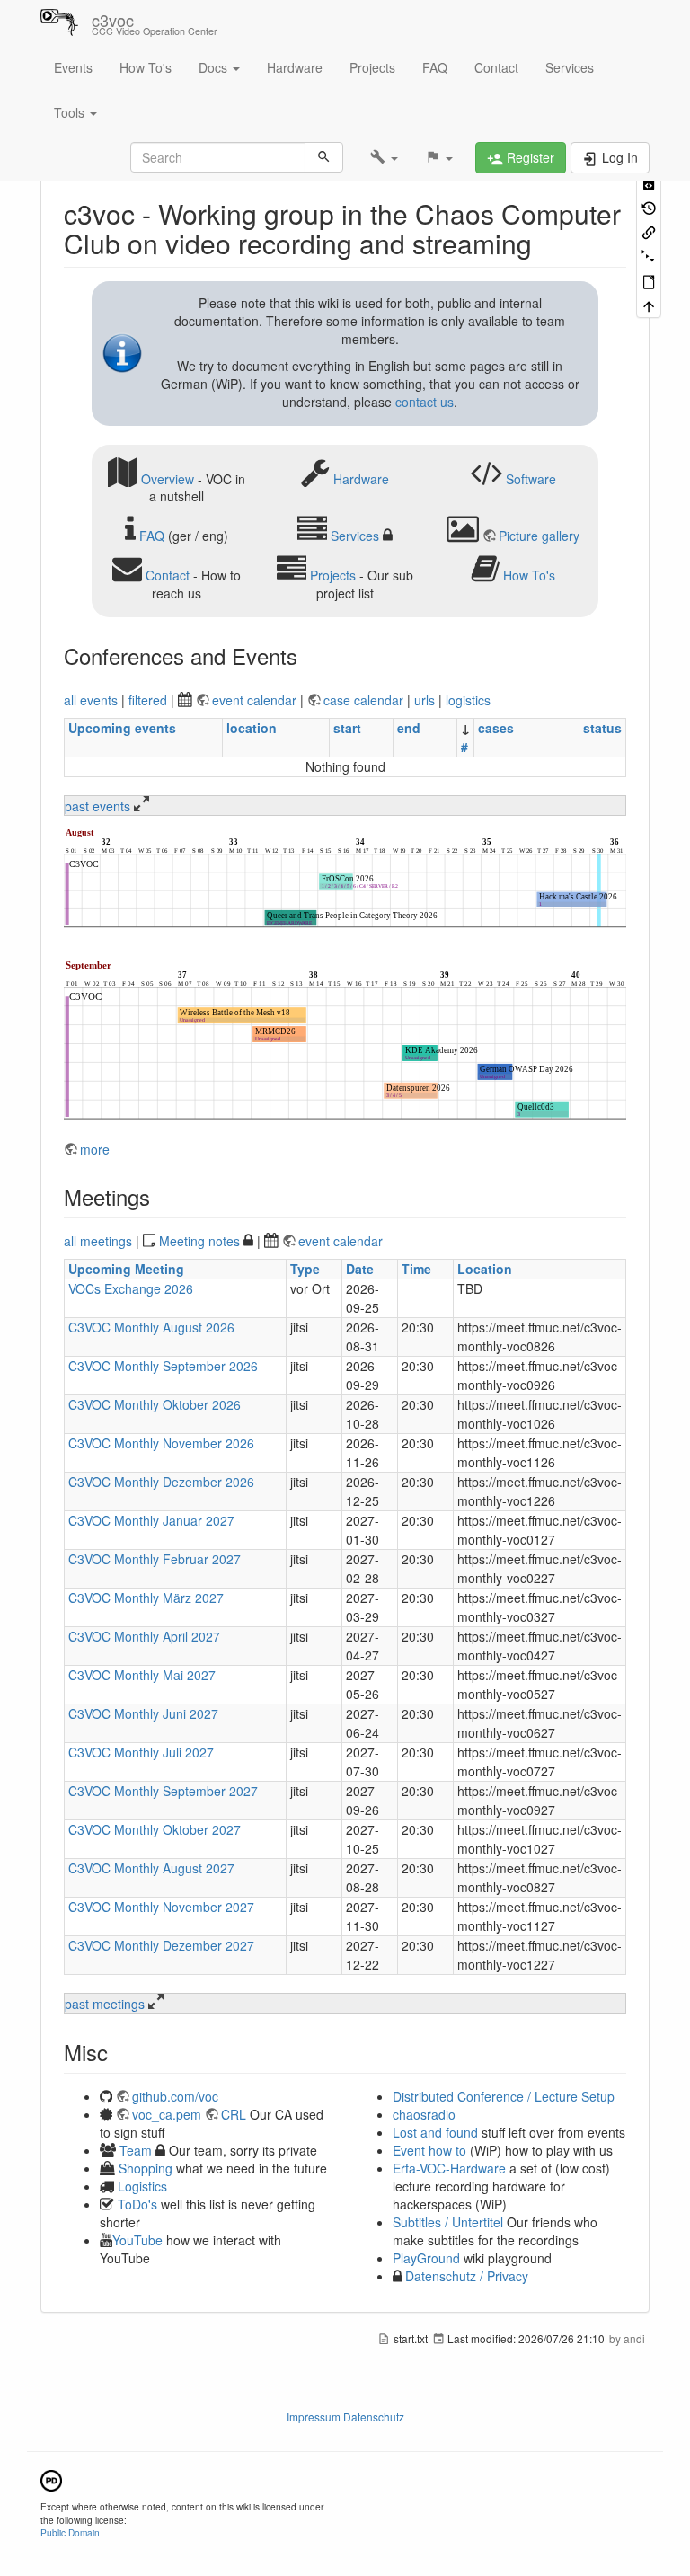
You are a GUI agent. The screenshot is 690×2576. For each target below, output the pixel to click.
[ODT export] (649, 281)
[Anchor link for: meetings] (161, 1196)
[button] (384, 157)
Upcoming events (122, 728)
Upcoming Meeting (126, 1269)
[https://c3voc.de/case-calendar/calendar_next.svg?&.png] (345, 1041)
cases (496, 728)
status (602, 728)
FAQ (435, 67)
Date (360, 1269)
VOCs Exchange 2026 (131, 1288)
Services (570, 67)
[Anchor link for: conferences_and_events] (308, 655)
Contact (496, 67)
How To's (146, 67)
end (409, 728)
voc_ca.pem (167, 2114)
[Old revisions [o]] (649, 206)
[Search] (324, 157)
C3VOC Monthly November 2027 (161, 1907)
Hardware (295, 67)
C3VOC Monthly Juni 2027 (143, 1713)
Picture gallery (539, 536)
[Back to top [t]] (649, 305)
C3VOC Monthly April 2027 (144, 1636)
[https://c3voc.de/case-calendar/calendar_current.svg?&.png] (345, 880)
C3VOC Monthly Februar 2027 (155, 1559)
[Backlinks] (649, 231)
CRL (234, 2114)
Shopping (146, 2168)
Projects (372, 67)
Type (305, 1269)
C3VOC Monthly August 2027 (151, 1868)
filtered (148, 700)
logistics (468, 700)
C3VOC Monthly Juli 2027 (141, 1752)
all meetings (98, 1241)
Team (136, 2150)
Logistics (142, 2186)
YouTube (137, 2240)
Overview (168, 478)
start (347, 728)
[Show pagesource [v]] (649, 182)
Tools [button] (71, 112)
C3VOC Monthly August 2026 (151, 1327)
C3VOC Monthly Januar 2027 (151, 1520)
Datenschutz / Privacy (465, 2276)
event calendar (256, 700)
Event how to (429, 2150)
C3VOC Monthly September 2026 (163, 1366)
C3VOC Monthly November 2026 (161, 1443)
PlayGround (426, 2258)
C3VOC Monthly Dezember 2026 (161, 1482)
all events (91, 700)
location (252, 728)
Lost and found (435, 2132)
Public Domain (70, 2532)
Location (485, 1269)
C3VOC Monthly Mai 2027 (142, 1675)
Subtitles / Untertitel (448, 2222)
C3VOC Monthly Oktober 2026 (155, 1404)
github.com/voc (175, 2096)
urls (425, 700)
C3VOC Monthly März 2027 (146, 1598)
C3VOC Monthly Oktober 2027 (155, 1829)
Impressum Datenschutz (345, 2417)
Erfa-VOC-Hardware (449, 2168)
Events (73, 67)
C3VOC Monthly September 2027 (163, 1791)
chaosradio (424, 2114)
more (95, 1149)
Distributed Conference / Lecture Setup (504, 2096)
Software (531, 478)
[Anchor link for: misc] (119, 2052)
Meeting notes (199, 1241)
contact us (425, 402)
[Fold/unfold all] (649, 256)
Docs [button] (215, 67)
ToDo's (137, 2204)
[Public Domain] (51, 2479)
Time (416, 1269)
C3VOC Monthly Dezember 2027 (161, 1945)
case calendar (365, 700)
